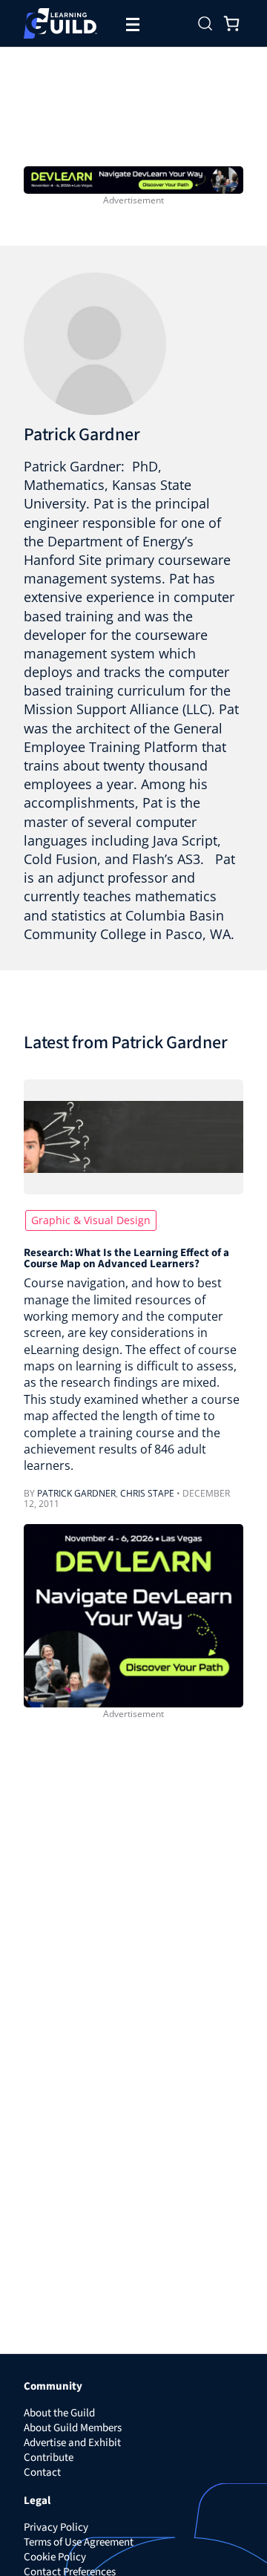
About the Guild (59, 2413)
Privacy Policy (56, 2527)
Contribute (49, 2458)
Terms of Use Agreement (79, 2542)
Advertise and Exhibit (72, 2443)
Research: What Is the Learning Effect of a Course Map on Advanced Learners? (126, 1258)
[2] (133, 1614)
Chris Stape (147, 1493)
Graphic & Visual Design (91, 1220)
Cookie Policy (55, 2557)
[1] (133, 178)
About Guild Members (73, 2428)
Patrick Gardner (82, 435)
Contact (42, 2472)
